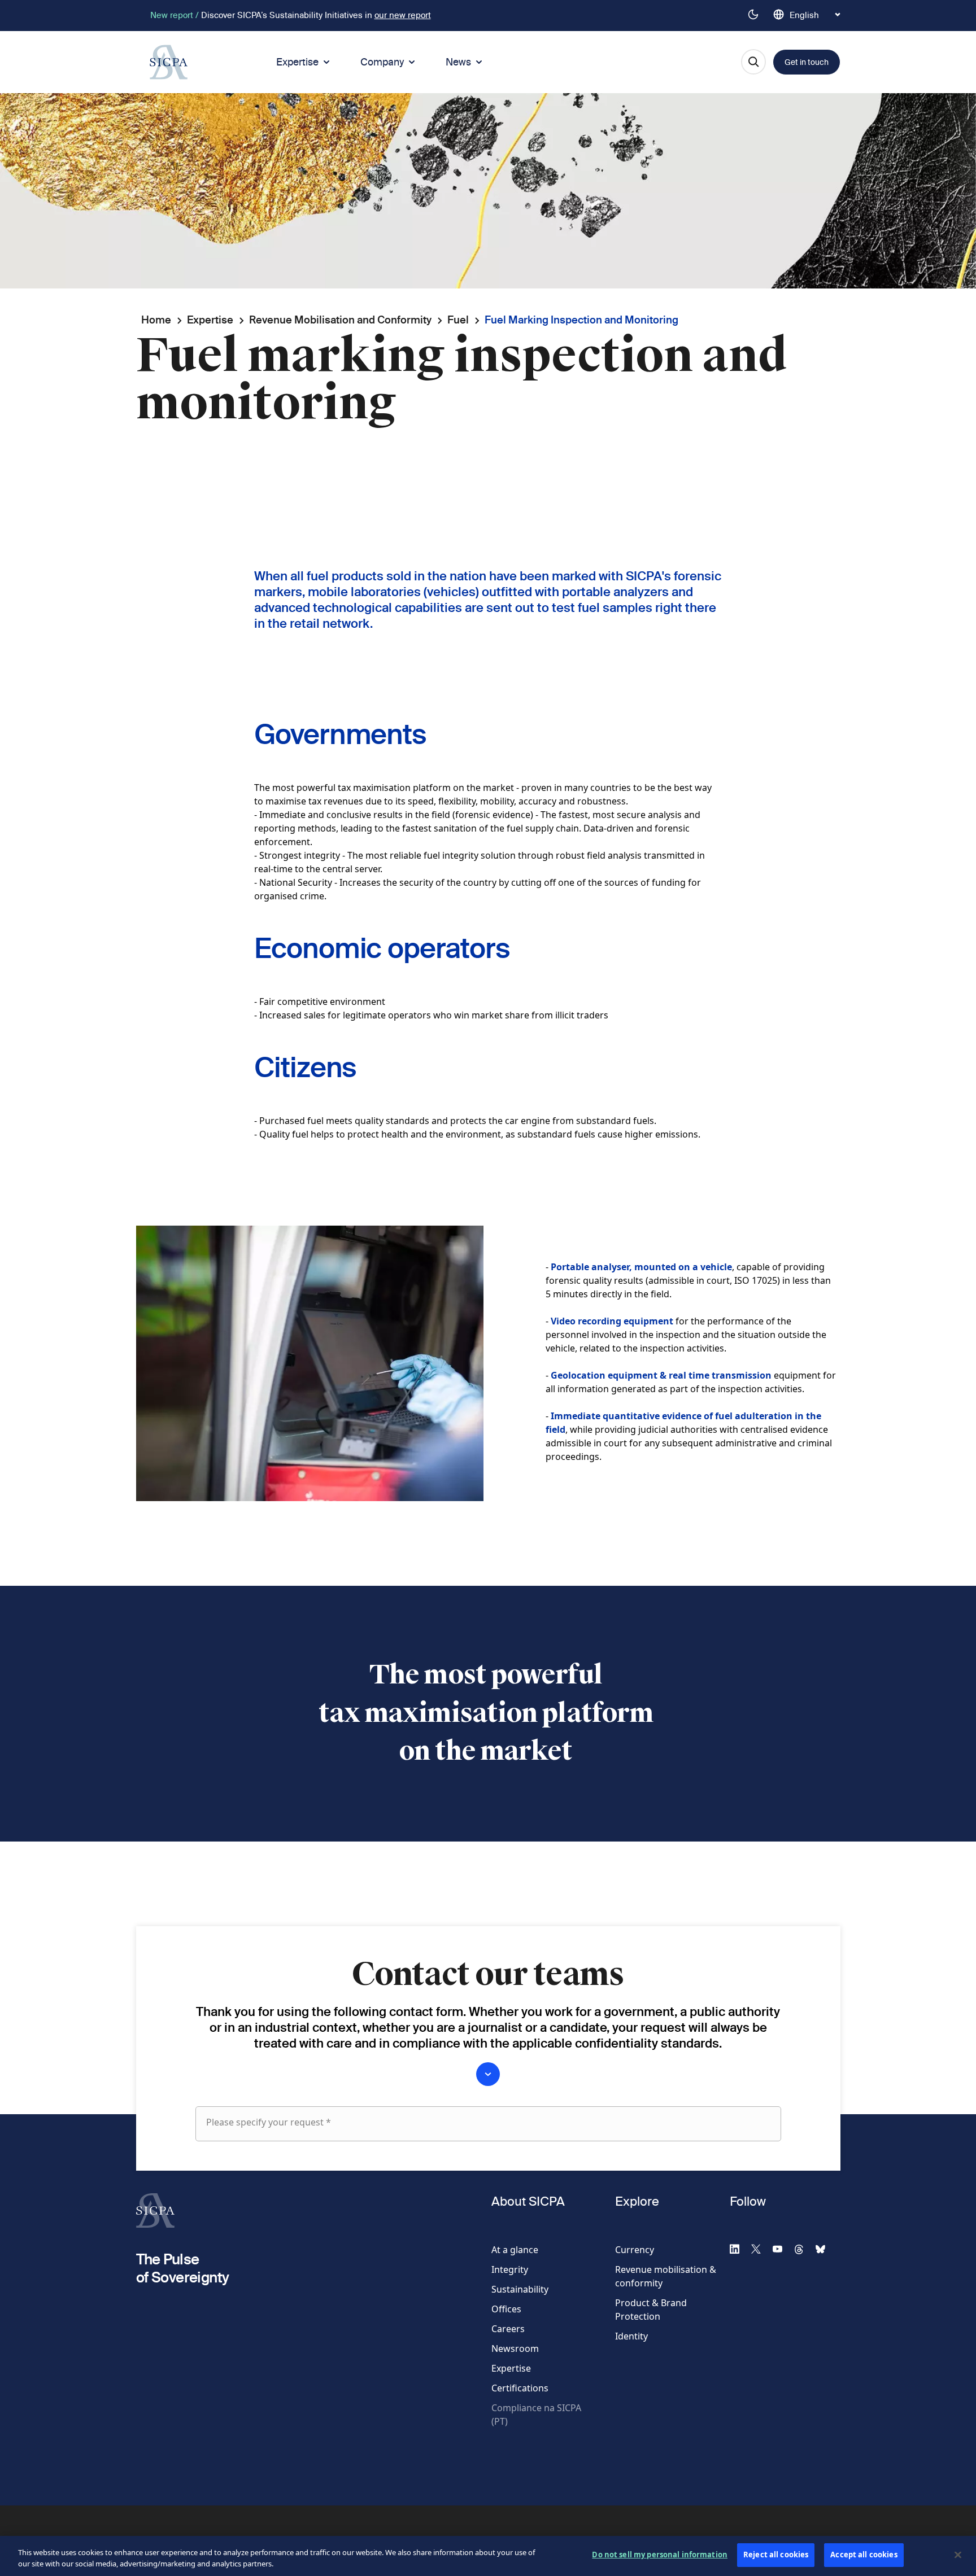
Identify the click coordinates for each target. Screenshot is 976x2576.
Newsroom (515, 2348)
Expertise (297, 62)
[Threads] (804, 2249)
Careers (508, 2329)
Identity (631, 2336)
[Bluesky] (825, 2249)
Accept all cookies (864, 2555)
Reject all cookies (776, 2555)
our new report (403, 15)
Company (382, 62)
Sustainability (520, 2289)
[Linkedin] (739, 2249)
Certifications (520, 2388)
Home (156, 320)
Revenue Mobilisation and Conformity (340, 320)
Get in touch (807, 62)
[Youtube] (782, 2249)
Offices (506, 2309)
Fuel (458, 320)
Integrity (510, 2269)
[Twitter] (761, 2249)
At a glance (515, 2250)
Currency (635, 2250)
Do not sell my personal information (660, 2555)
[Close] (958, 2555)
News (458, 62)
